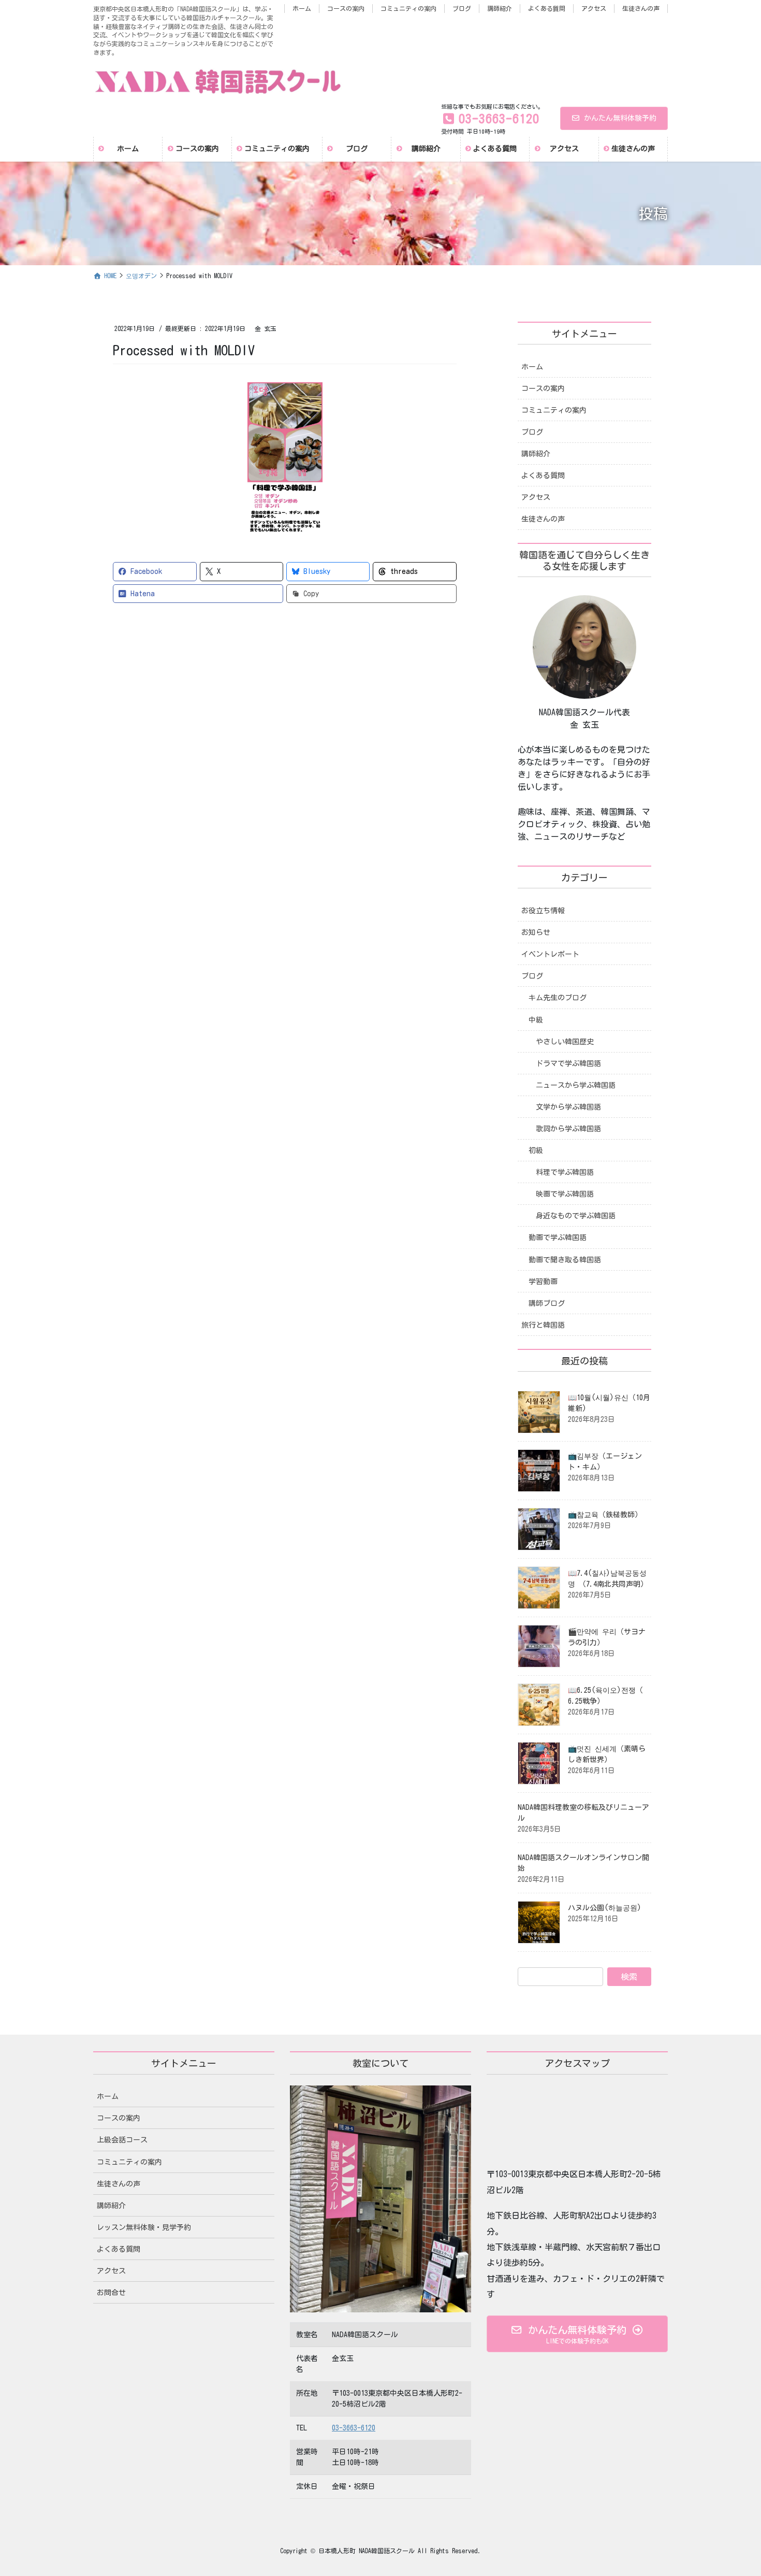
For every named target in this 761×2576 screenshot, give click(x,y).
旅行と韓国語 (543, 1325)
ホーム (302, 8)
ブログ (462, 8)
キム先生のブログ (558, 998)
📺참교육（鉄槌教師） (605, 1515)
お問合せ (111, 2293)
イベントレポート (550, 954)
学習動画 (543, 1282)
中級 (536, 1020)
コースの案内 (346, 8)
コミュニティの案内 (408, 8)
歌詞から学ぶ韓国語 (568, 1129)
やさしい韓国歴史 (565, 1042)
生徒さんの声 (641, 8)
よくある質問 (547, 8)
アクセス (594, 8)
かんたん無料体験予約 (620, 118)
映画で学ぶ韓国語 (565, 1194)
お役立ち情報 (543, 911)
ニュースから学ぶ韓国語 (576, 1085)
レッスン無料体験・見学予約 (144, 2227)
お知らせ (536, 932)
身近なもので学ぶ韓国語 (576, 1216)
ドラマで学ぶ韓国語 (568, 1063)
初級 (536, 1150)
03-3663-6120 (354, 2428)
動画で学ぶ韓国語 (558, 1237)
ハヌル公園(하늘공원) (605, 1908)
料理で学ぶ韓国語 (565, 1172)
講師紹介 (500, 8)
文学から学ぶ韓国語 (568, 1107)
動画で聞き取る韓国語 (565, 1260)
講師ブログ (547, 1303)
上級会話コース (122, 2140)
